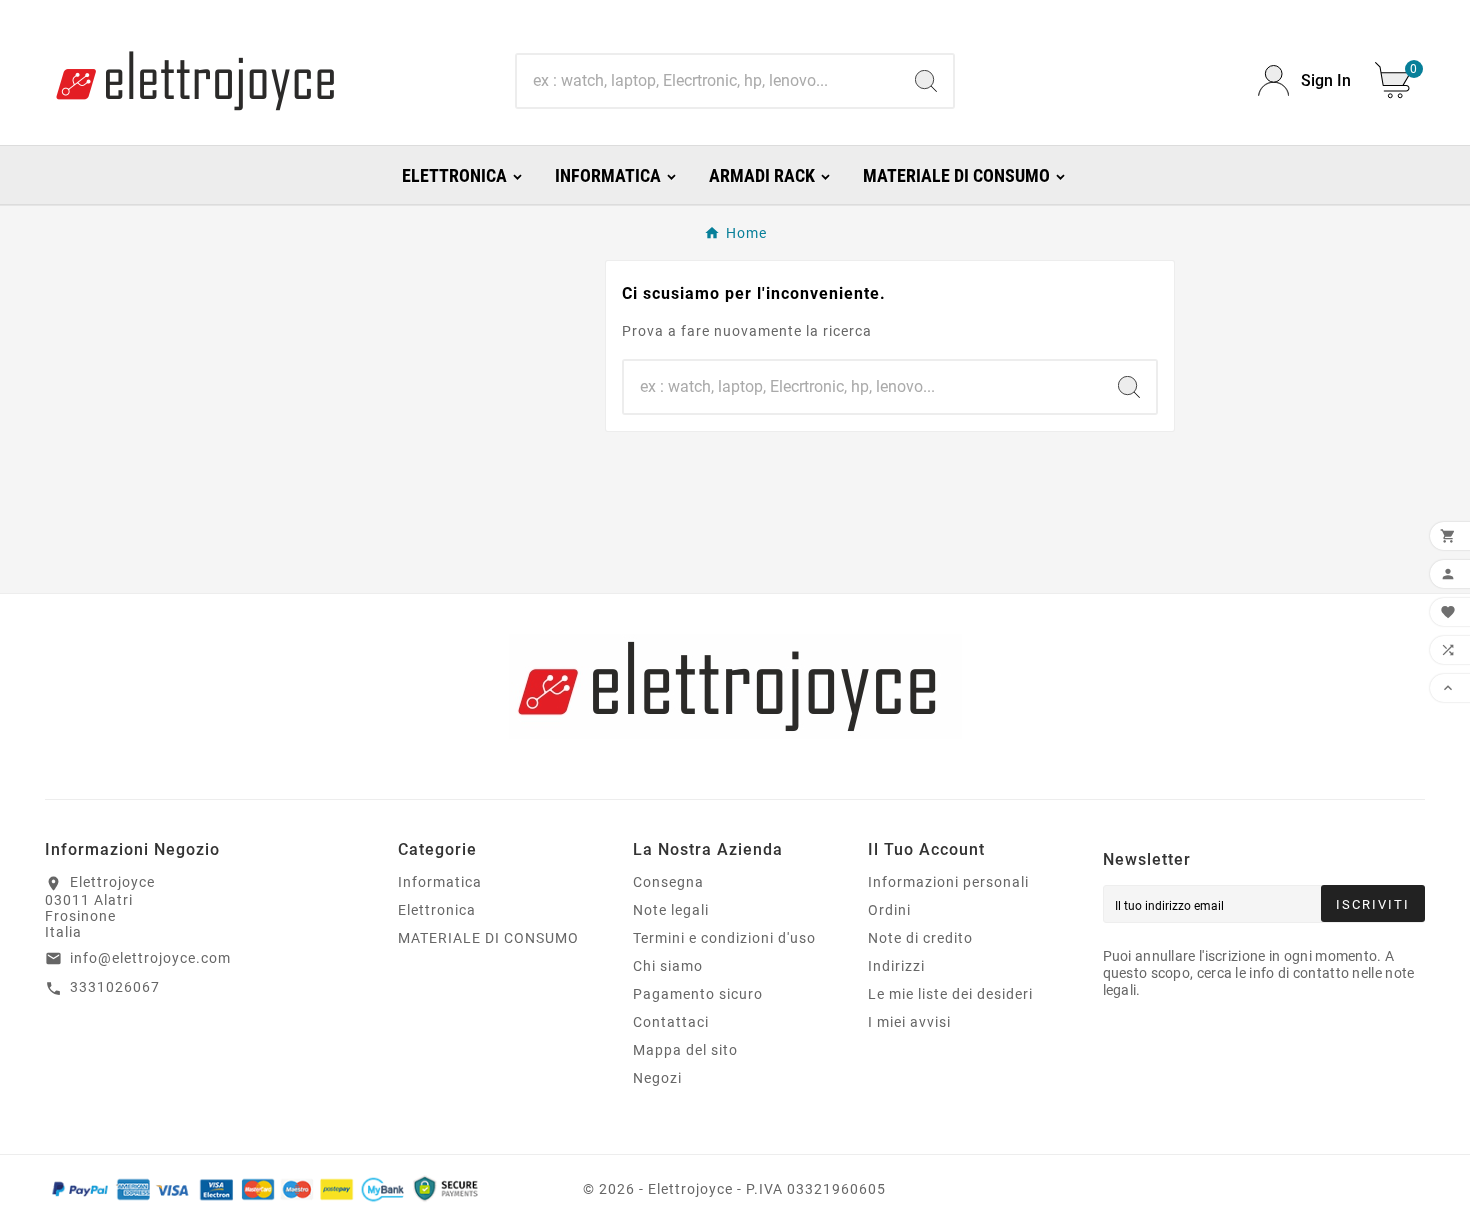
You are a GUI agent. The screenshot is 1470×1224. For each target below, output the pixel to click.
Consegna (668, 882)
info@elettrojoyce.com (150, 958)
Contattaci (671, 1022)
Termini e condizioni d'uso (724, 938)
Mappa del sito (685, 1050)
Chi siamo (668, 966)
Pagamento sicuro (698, 994)
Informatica (440, 882)
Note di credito (920, 938)
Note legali (671, 910)
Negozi (657, 1078)
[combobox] (708, 81)
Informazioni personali (948, 882)
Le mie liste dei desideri (950, 994)
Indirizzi (896, 966)
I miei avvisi (909, 1022)
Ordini (889, 910)
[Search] (926, 81)
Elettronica (437, 910)
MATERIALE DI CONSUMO (488, 938)
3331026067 (115, 987)
